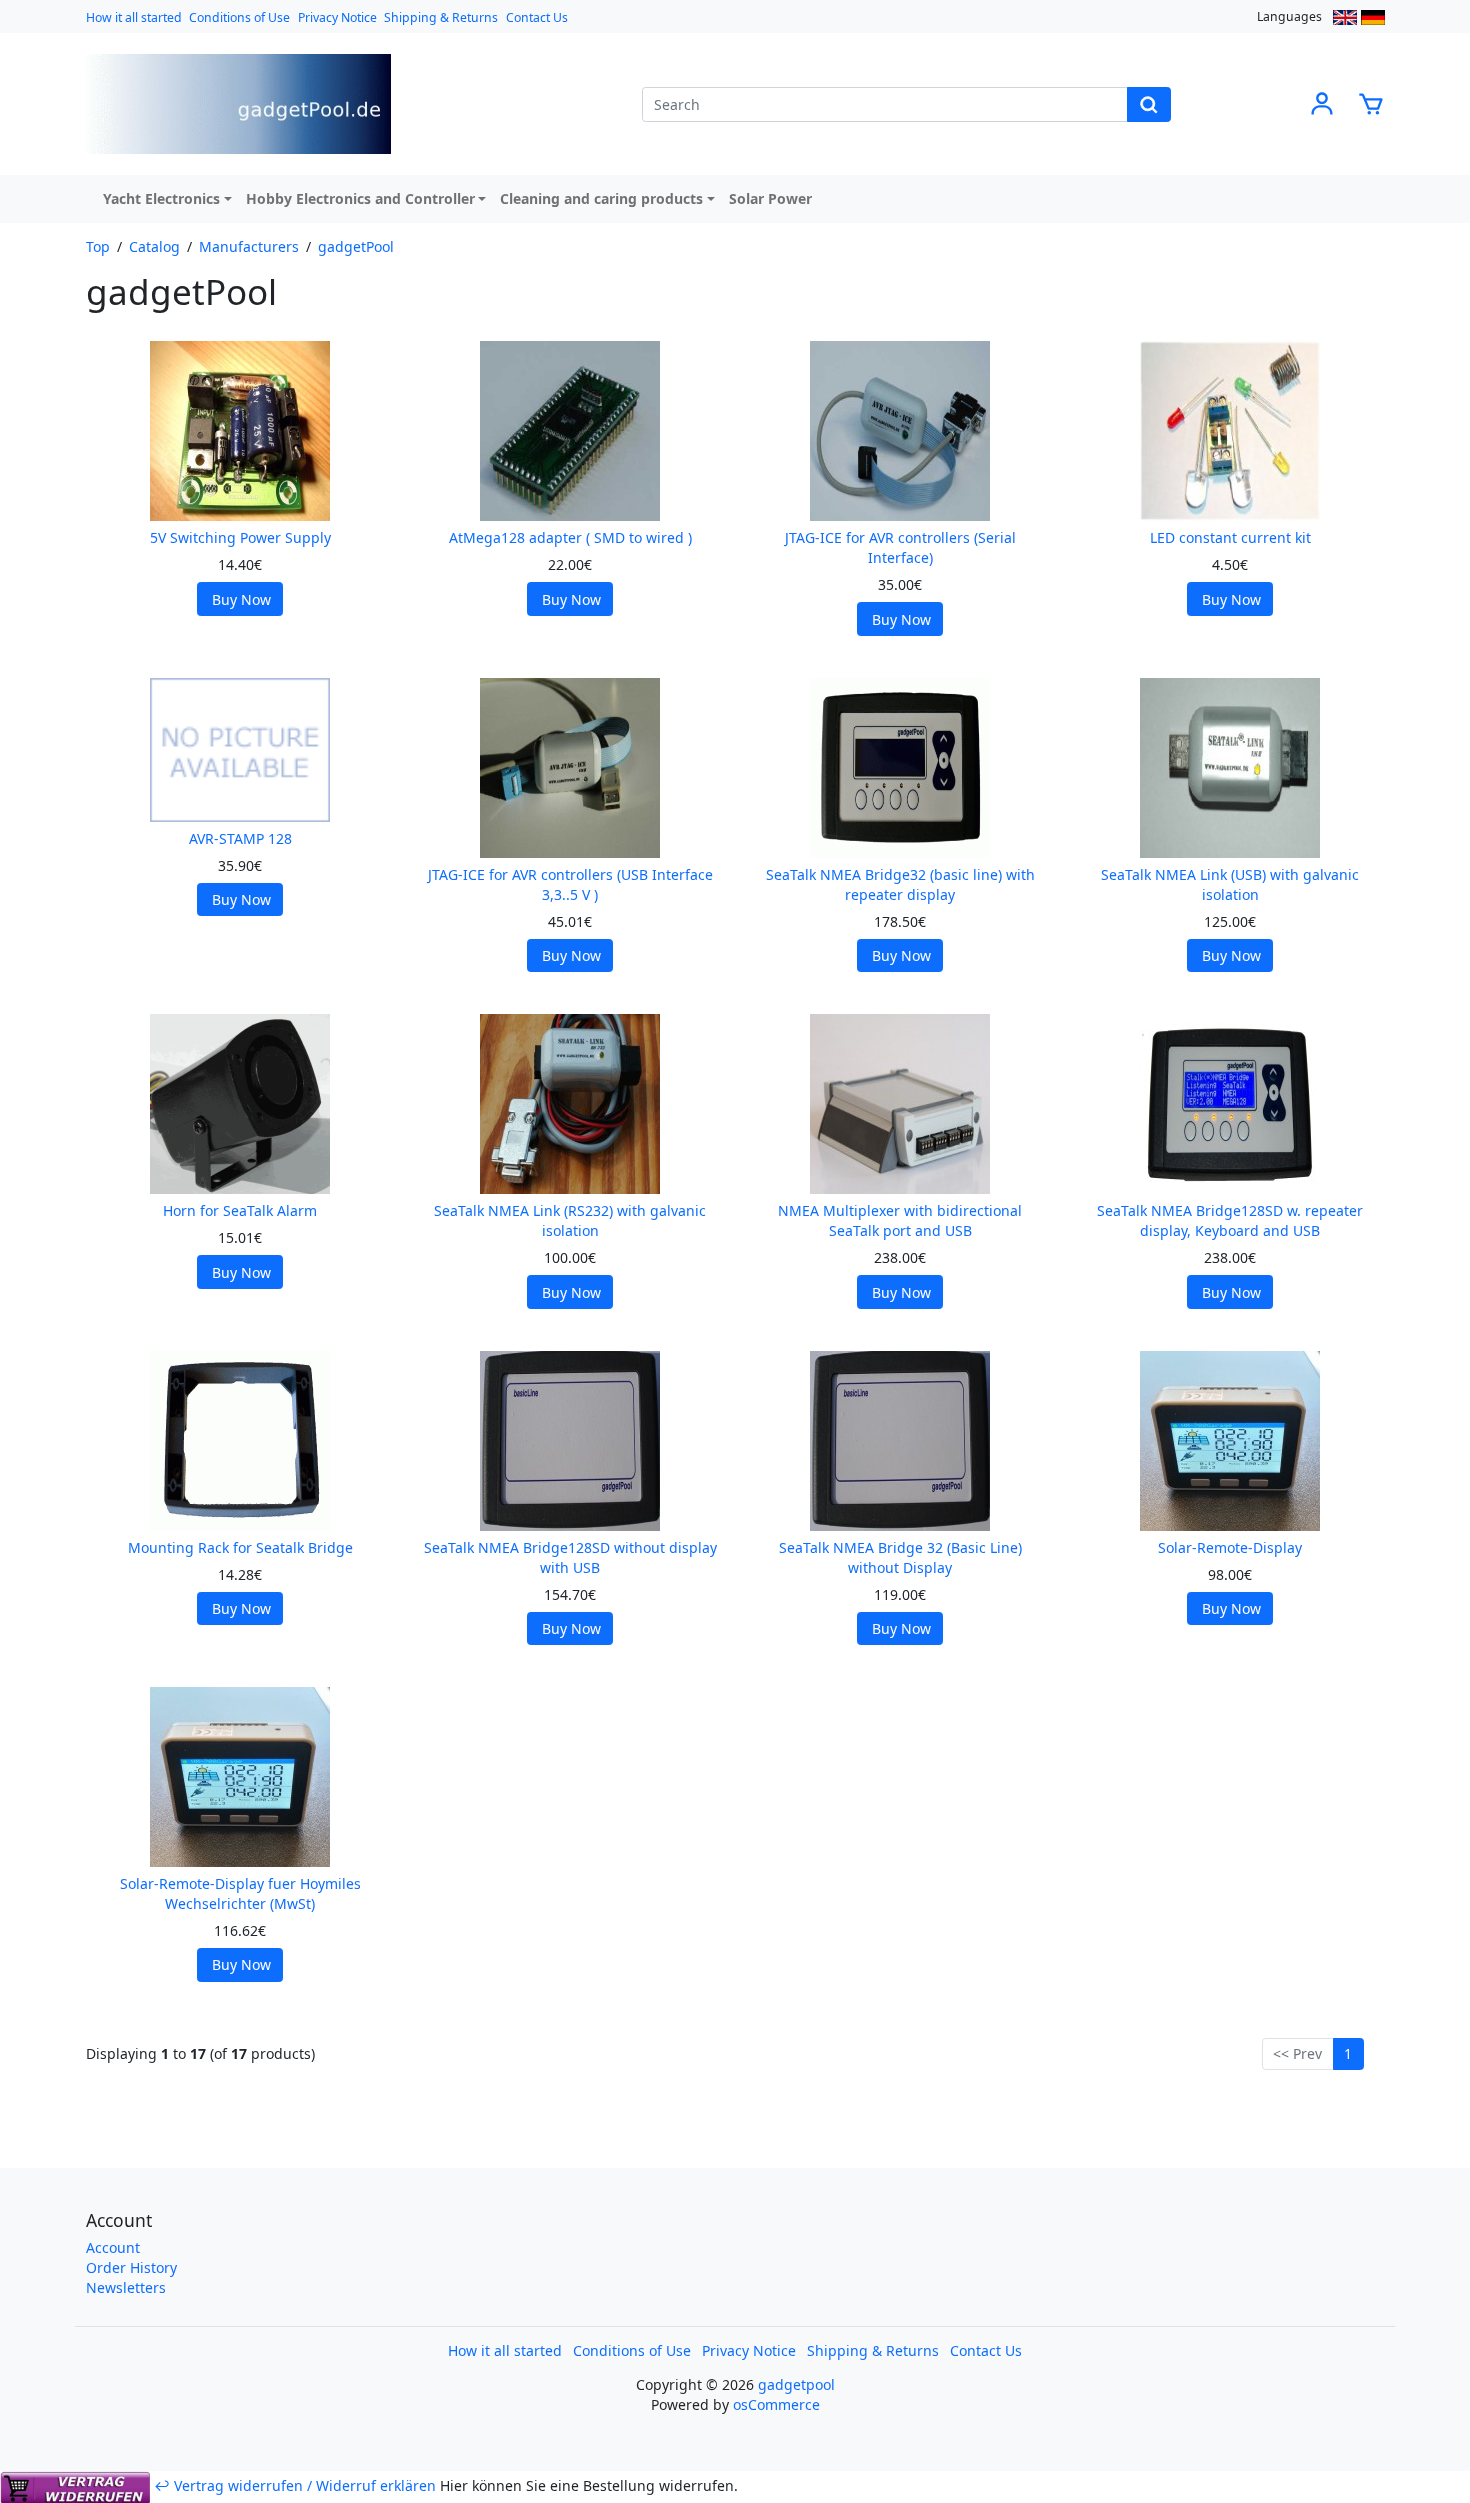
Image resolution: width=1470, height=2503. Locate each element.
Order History (131, 2267)
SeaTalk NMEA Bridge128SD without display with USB (570, 1557)
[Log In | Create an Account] (1322, 102)
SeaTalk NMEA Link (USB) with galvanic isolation (1230, 884)
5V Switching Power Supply (240, 537)
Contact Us (537, 17)
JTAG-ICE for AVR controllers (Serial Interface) (900, 547)
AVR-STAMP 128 (240, 838)
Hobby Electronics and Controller (360, 198)
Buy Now (241, 599)
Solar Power (770, 198)
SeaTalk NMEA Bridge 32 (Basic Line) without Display (900, 1557)
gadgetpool (796, 2384)
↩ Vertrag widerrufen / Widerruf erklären (295, 2485)
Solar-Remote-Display (1230, 1547)
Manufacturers (249, 246)
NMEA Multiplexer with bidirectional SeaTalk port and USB (900, 1220)
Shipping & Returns (441, 17)
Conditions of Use (239, 17)
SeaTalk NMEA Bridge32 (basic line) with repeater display (900, 884)
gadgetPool (356, 246)
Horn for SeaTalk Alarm (240, 1210)
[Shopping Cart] (1371, 102)
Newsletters (126, 2287)
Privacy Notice (337, 17)
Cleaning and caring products (601, 198)
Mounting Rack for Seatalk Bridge (240, 1547)
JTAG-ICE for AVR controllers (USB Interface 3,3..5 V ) (570, 884)
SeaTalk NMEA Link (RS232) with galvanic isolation (570, 1220)
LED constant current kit (1230, 537)
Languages (1289, 16)
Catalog (154, 246)
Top (98, 246)
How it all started (134, 17)
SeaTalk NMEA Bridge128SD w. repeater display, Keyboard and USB (1230, 1220)
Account (113, 2247)
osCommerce (776, 2404)
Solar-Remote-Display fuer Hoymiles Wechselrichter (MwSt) (240, 1893)
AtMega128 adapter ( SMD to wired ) (570, 537)
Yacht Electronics (161, 198)
